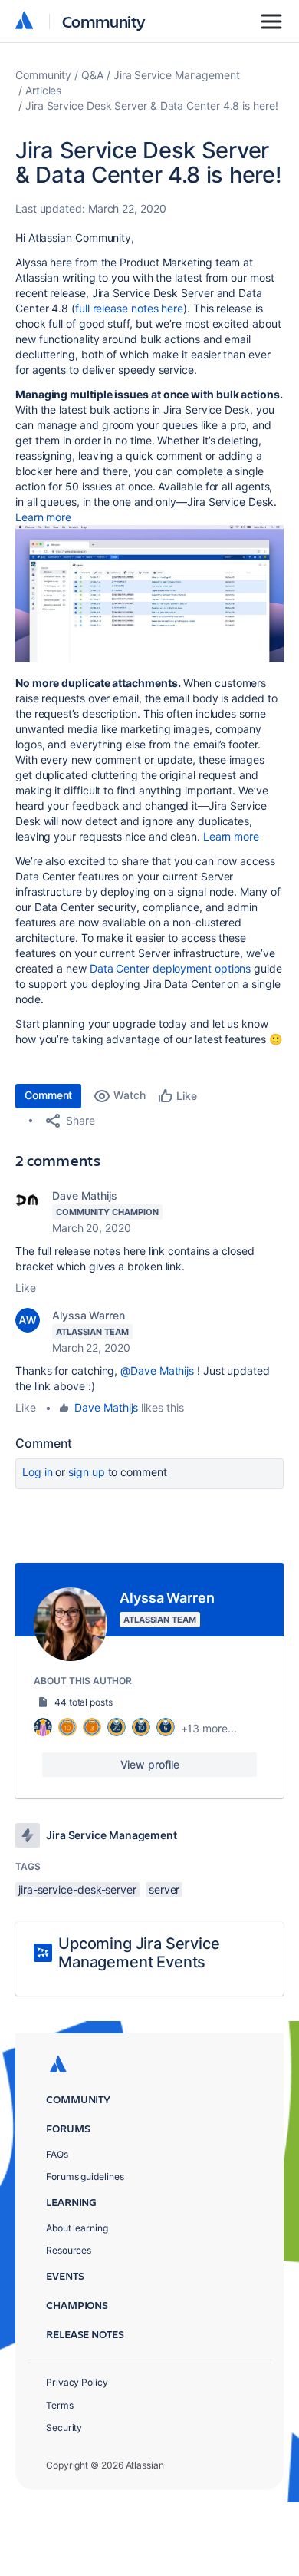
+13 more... (209, 1728)
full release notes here (129, 308)
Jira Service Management (177, 75)
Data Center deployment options (170, 968)
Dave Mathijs (85, 1196)
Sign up (86, 1472)
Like (26, 1288)
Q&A (92, 75)
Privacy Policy (77, 2382)
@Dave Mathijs (157, 1371)
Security (64, 2427)
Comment (48, 1095)
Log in (38, 1472)
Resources (69, 2250)
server (164, 1889)
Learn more (43, 517)
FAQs (57, 2154)
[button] (149, 594)
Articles (43, 90)
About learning (77, 2228)
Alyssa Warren (89, 1315)
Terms (60, 2405)
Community (104, 21)
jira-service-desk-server (77, 1889)
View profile (150, 1764)
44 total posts (84, 1702)
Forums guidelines (85, 2176)
